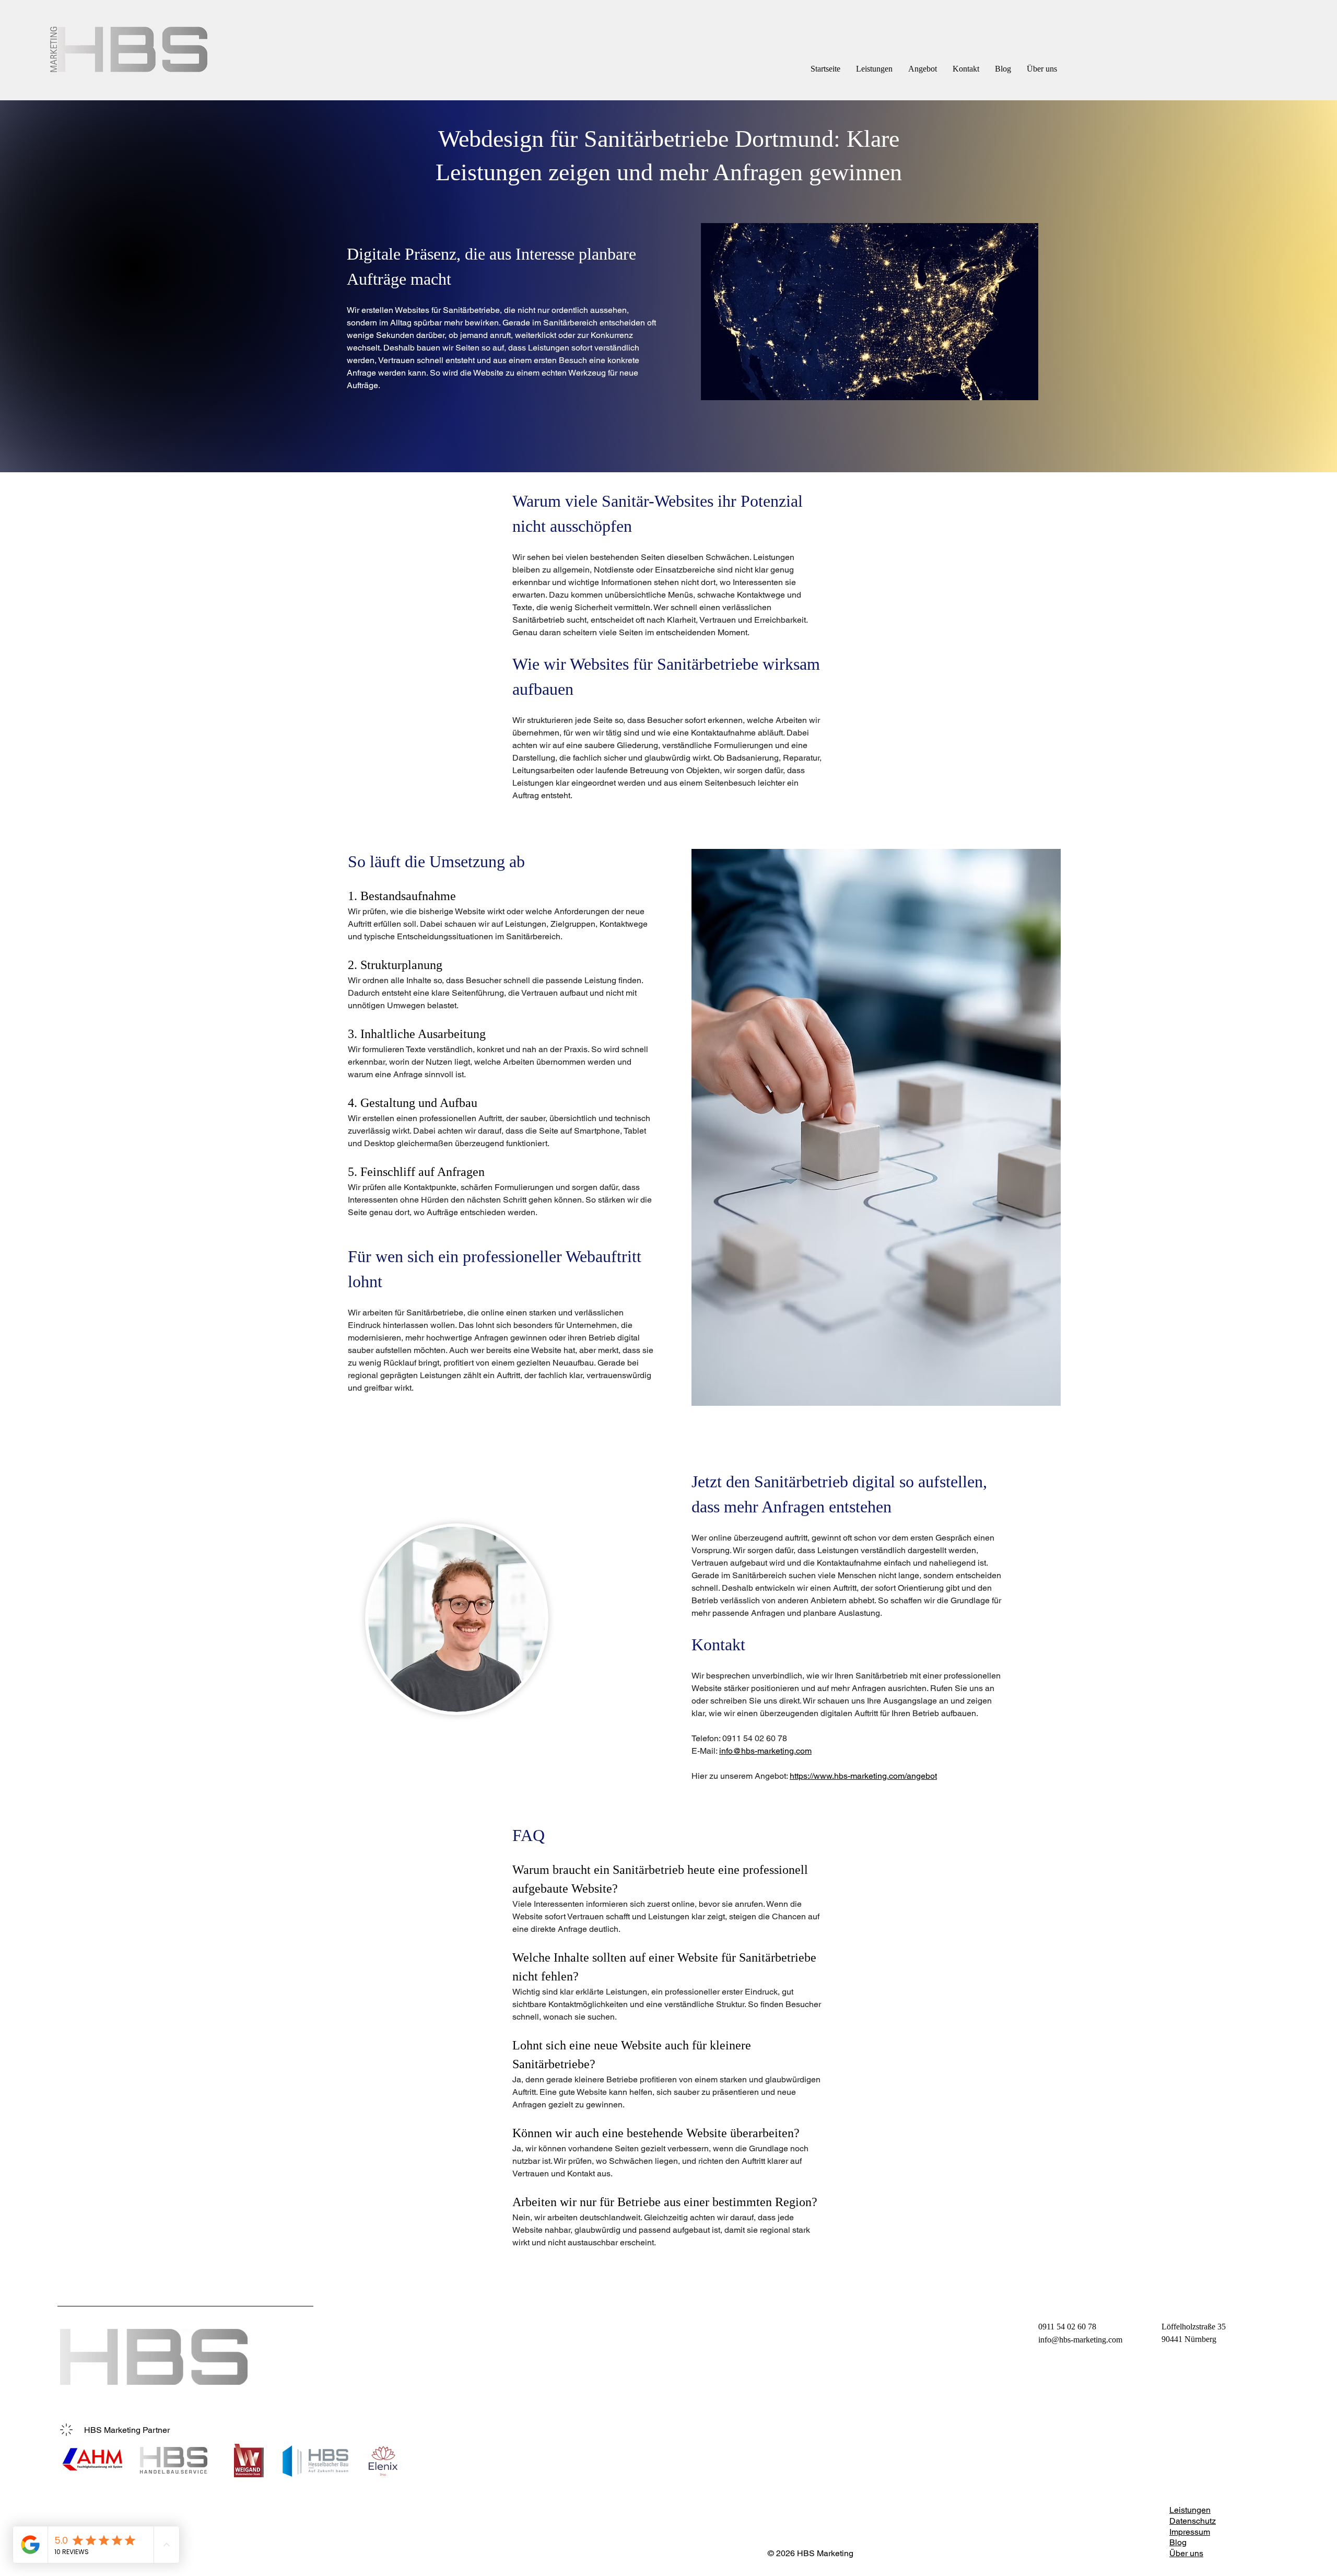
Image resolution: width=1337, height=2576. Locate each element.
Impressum (1190, 2532)
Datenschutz (1193, 2521)
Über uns (1186, 2553)
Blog (1178, 2542)
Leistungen (1190, 2510)
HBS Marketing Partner (127, 2430)
